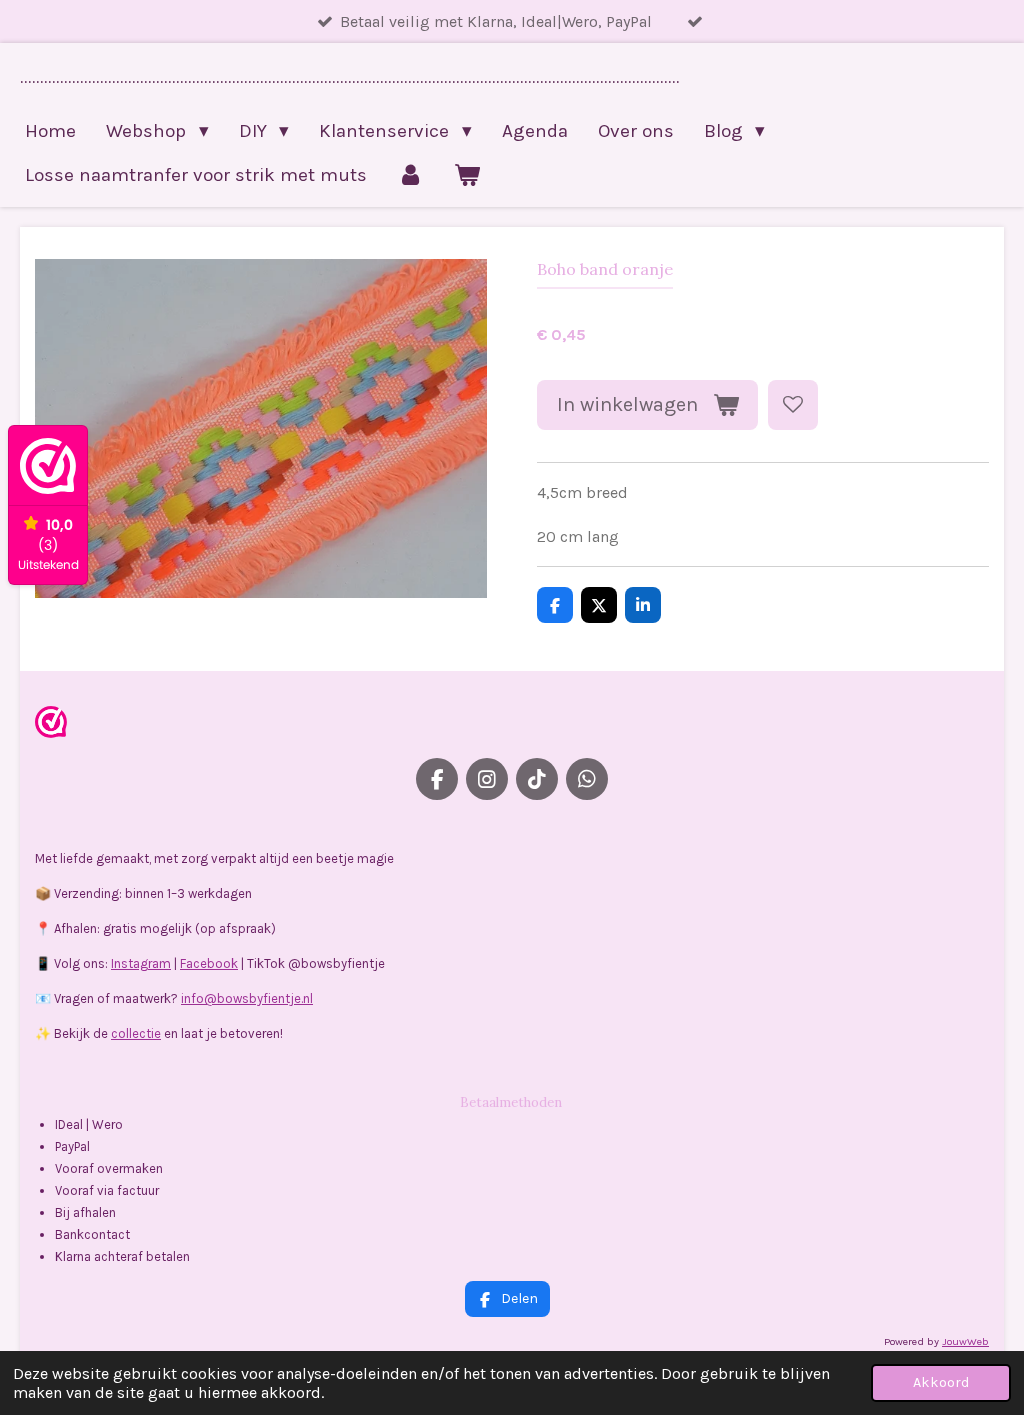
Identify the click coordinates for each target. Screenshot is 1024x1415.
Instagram (141, 963)
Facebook (209, 963)
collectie (136, 1033)
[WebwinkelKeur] (51, 725)
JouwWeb (965, 1341)
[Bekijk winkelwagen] (467, 175)
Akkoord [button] (941, 1382)
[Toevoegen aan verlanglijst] (793, 405)
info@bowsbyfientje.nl (247, 998)
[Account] (410, 175)
